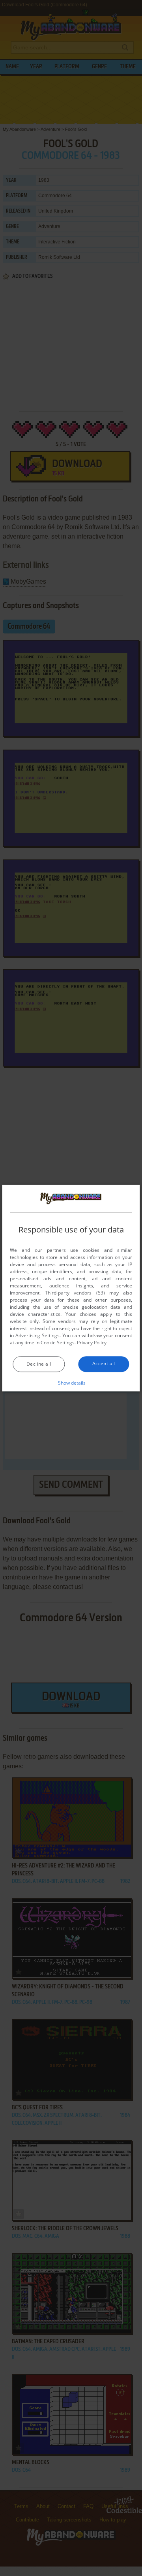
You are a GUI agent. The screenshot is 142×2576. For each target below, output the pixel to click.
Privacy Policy (92, 1343)
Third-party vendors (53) (75, 1293)
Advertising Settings (37, 1335)
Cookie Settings (58, 1343)
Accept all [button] (104, 1363)
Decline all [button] (39, 1364)
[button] (71, 1383)
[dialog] (71, 1288)
